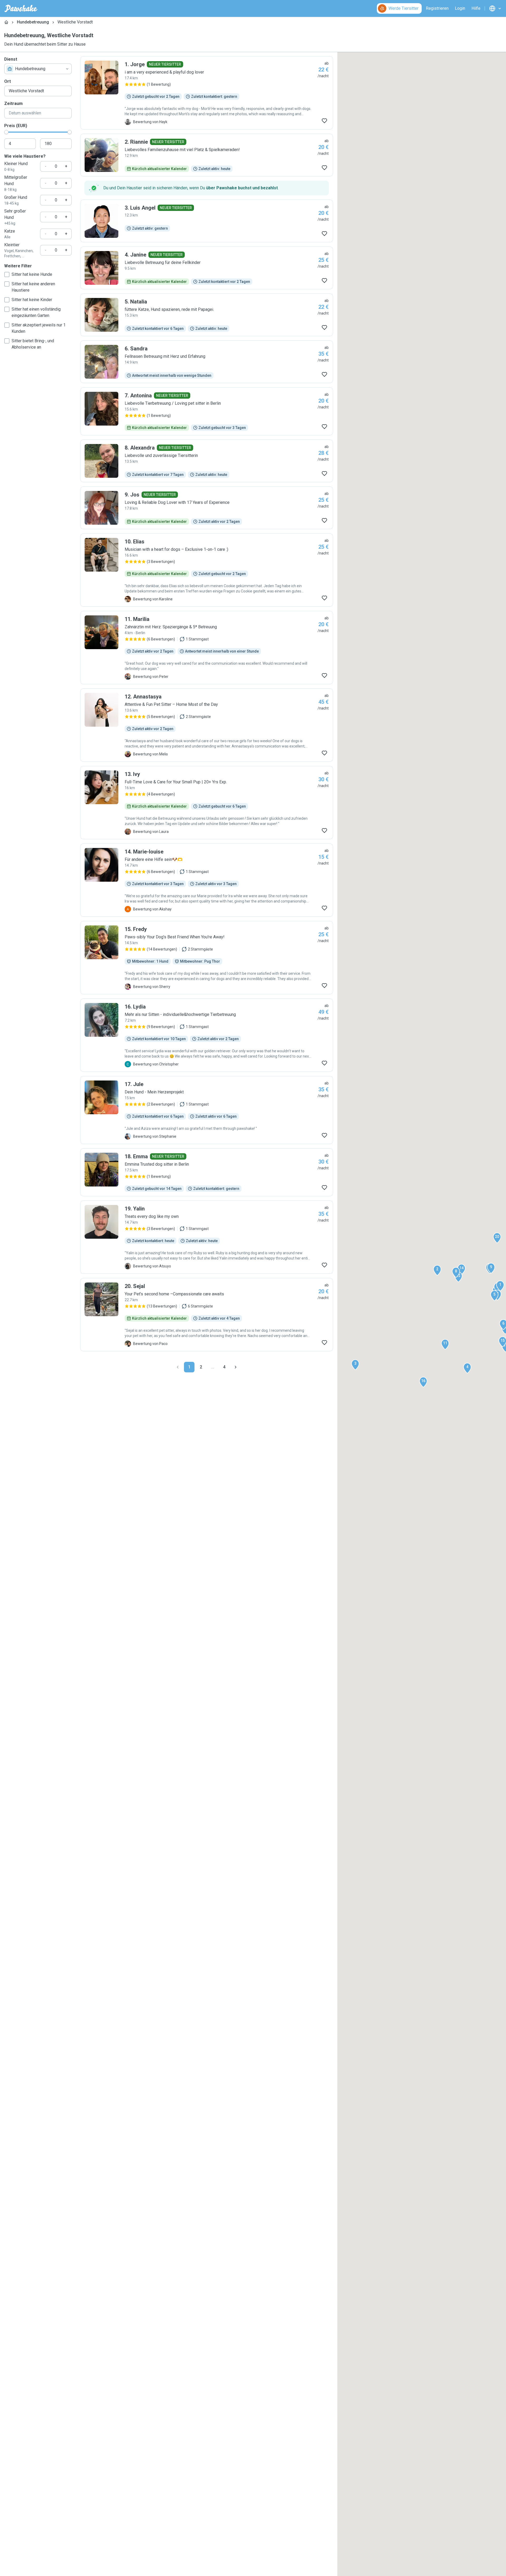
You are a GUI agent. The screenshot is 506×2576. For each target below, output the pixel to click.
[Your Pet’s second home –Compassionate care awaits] (207, 1315)
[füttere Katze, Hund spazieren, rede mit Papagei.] (207, 315)
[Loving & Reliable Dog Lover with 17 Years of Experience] (207, 508)
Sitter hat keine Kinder (32, 300)
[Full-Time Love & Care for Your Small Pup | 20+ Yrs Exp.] (207, 803)
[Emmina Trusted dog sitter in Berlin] (207, 1172)
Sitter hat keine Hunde (32, 274)
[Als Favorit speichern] (324, 121)
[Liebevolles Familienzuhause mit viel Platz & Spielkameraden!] (207, 155)
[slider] (6, 132)
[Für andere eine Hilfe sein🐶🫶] (207, 880)
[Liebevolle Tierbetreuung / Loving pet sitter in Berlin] (207, 411)
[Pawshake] (21, 8)
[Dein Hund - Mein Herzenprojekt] (207, 1110)
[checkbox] (7, 274)
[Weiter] (236, 1367)
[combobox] (38, 69)
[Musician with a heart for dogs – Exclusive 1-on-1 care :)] (207, 570)
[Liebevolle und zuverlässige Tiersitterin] (207, 461)
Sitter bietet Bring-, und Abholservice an (33, 344)
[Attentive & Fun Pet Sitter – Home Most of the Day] (207, 725)
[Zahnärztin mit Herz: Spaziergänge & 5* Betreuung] (207, 648)
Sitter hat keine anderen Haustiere (33, 287)
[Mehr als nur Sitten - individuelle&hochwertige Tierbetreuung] (207, 1035)
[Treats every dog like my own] (207, 1237)
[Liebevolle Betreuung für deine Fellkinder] (207, 268)
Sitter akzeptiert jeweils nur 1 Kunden (39, 328)
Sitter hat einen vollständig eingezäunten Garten (36, 312)
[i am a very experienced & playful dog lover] (207, 93)
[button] (500, 1286)
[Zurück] (178, 1367)
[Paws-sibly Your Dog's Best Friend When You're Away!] (207, 958)
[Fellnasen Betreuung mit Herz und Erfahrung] (207, 362)
